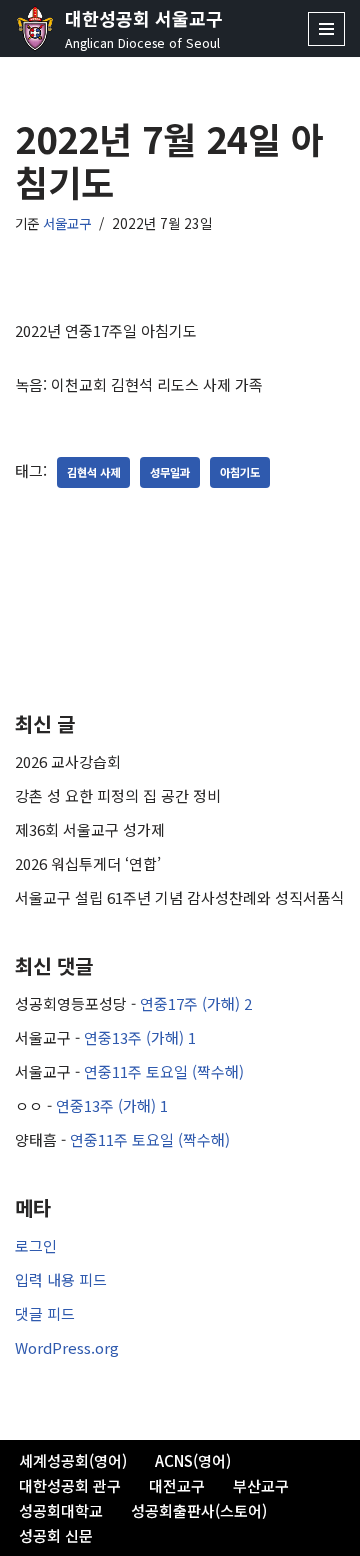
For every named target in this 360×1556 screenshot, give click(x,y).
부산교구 (261, 1485)
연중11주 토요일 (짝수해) (164, 1071)
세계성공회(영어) (73, 1460)
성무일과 (170, 472)
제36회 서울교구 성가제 (90, 829)
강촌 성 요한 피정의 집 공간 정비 (118, 795)
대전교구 (177, 1485)
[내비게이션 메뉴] (326, 29)
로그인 (36, 1245)
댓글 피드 (45, 1313)
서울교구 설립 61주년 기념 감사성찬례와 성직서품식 (180, 897)
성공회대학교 (61, 1510)
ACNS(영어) (193, 1460)
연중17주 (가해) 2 (196, 1003)
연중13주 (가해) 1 (140, 1037)
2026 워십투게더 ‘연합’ (88, 863)
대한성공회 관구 (70, 1485)
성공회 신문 (56, 1535)
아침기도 (240, 472)
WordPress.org (67, 1347)
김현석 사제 (93, 472)
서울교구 (67, 223)
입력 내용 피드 (61, 1279)
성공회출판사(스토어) (199, 1510)
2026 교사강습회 (68, 761)
